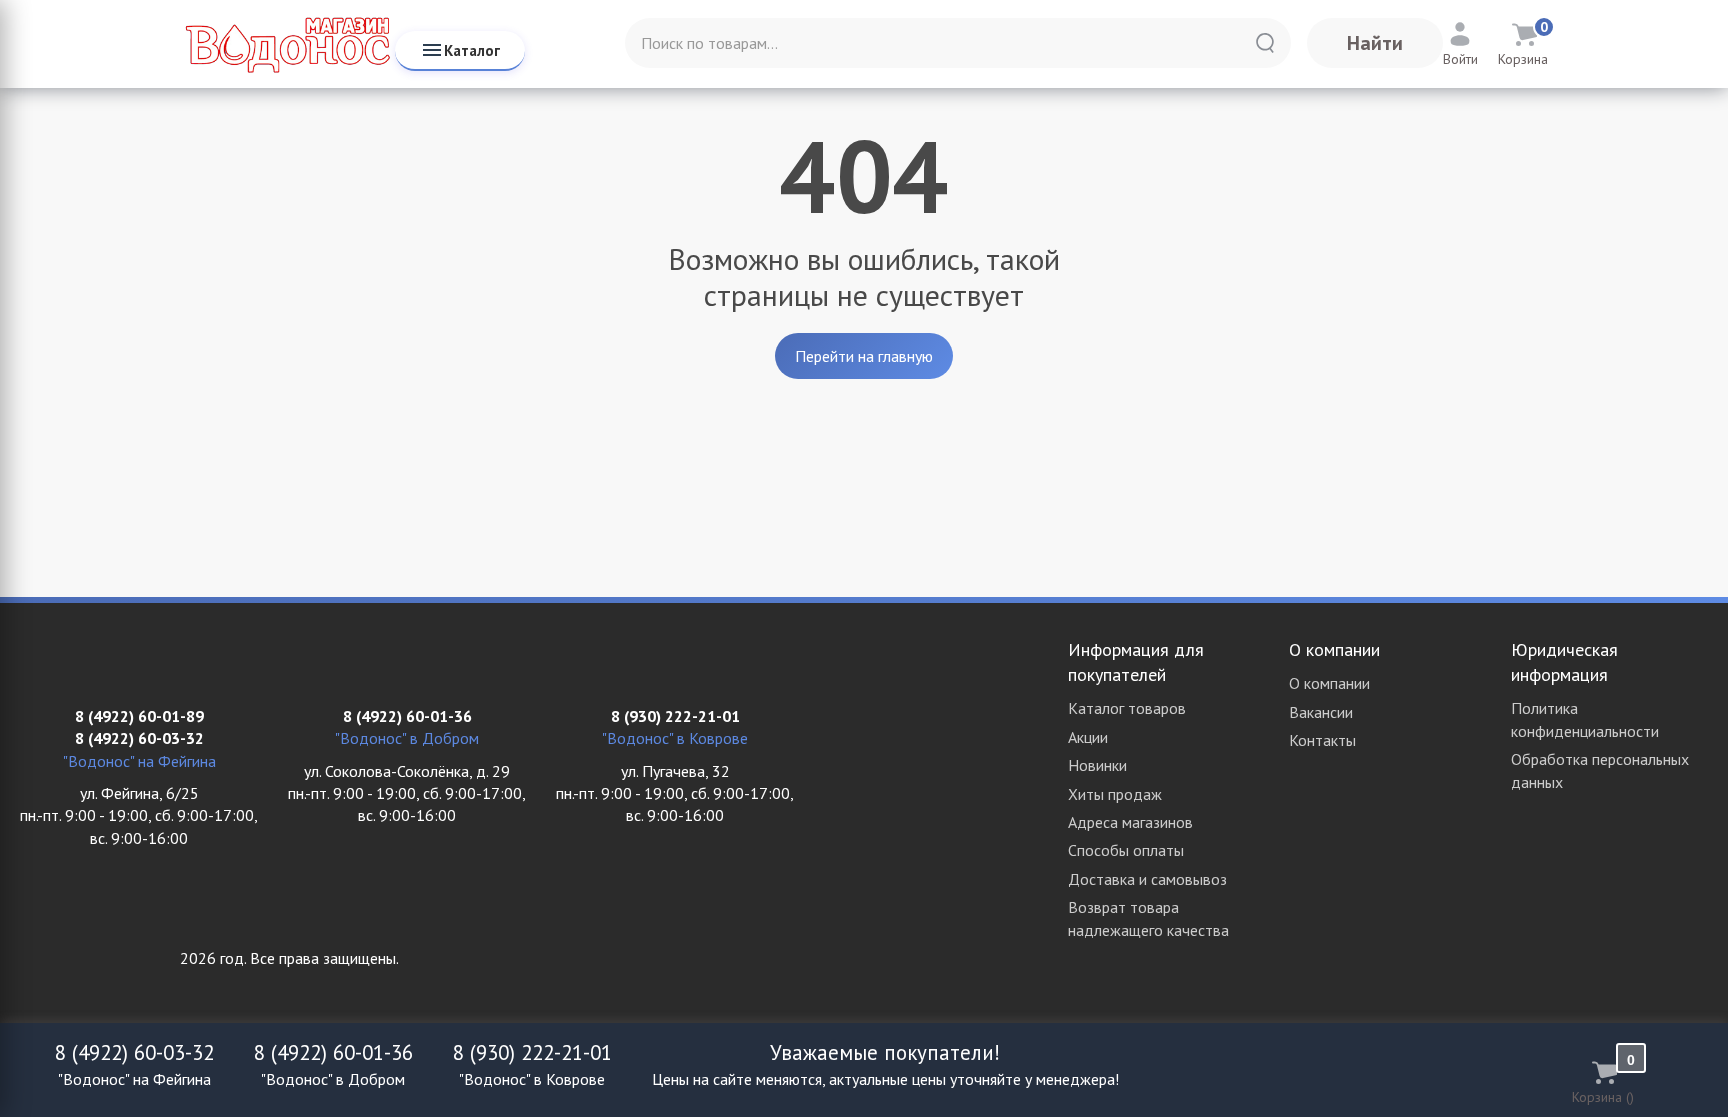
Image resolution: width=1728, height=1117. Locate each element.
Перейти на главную (864, 356)
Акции (1088, 737)
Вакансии (1321, 712)
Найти (1375, 43)
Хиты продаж (1115, 794)
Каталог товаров (1127, 708)
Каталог (472, 50)
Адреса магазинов (1130, 822)
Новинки (1097, 765)
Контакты (1322, 740)
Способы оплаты (1126, 850)
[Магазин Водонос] (287, 44)
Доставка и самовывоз (1147, 879)
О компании (1329, 683)
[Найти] (1265, 43)
